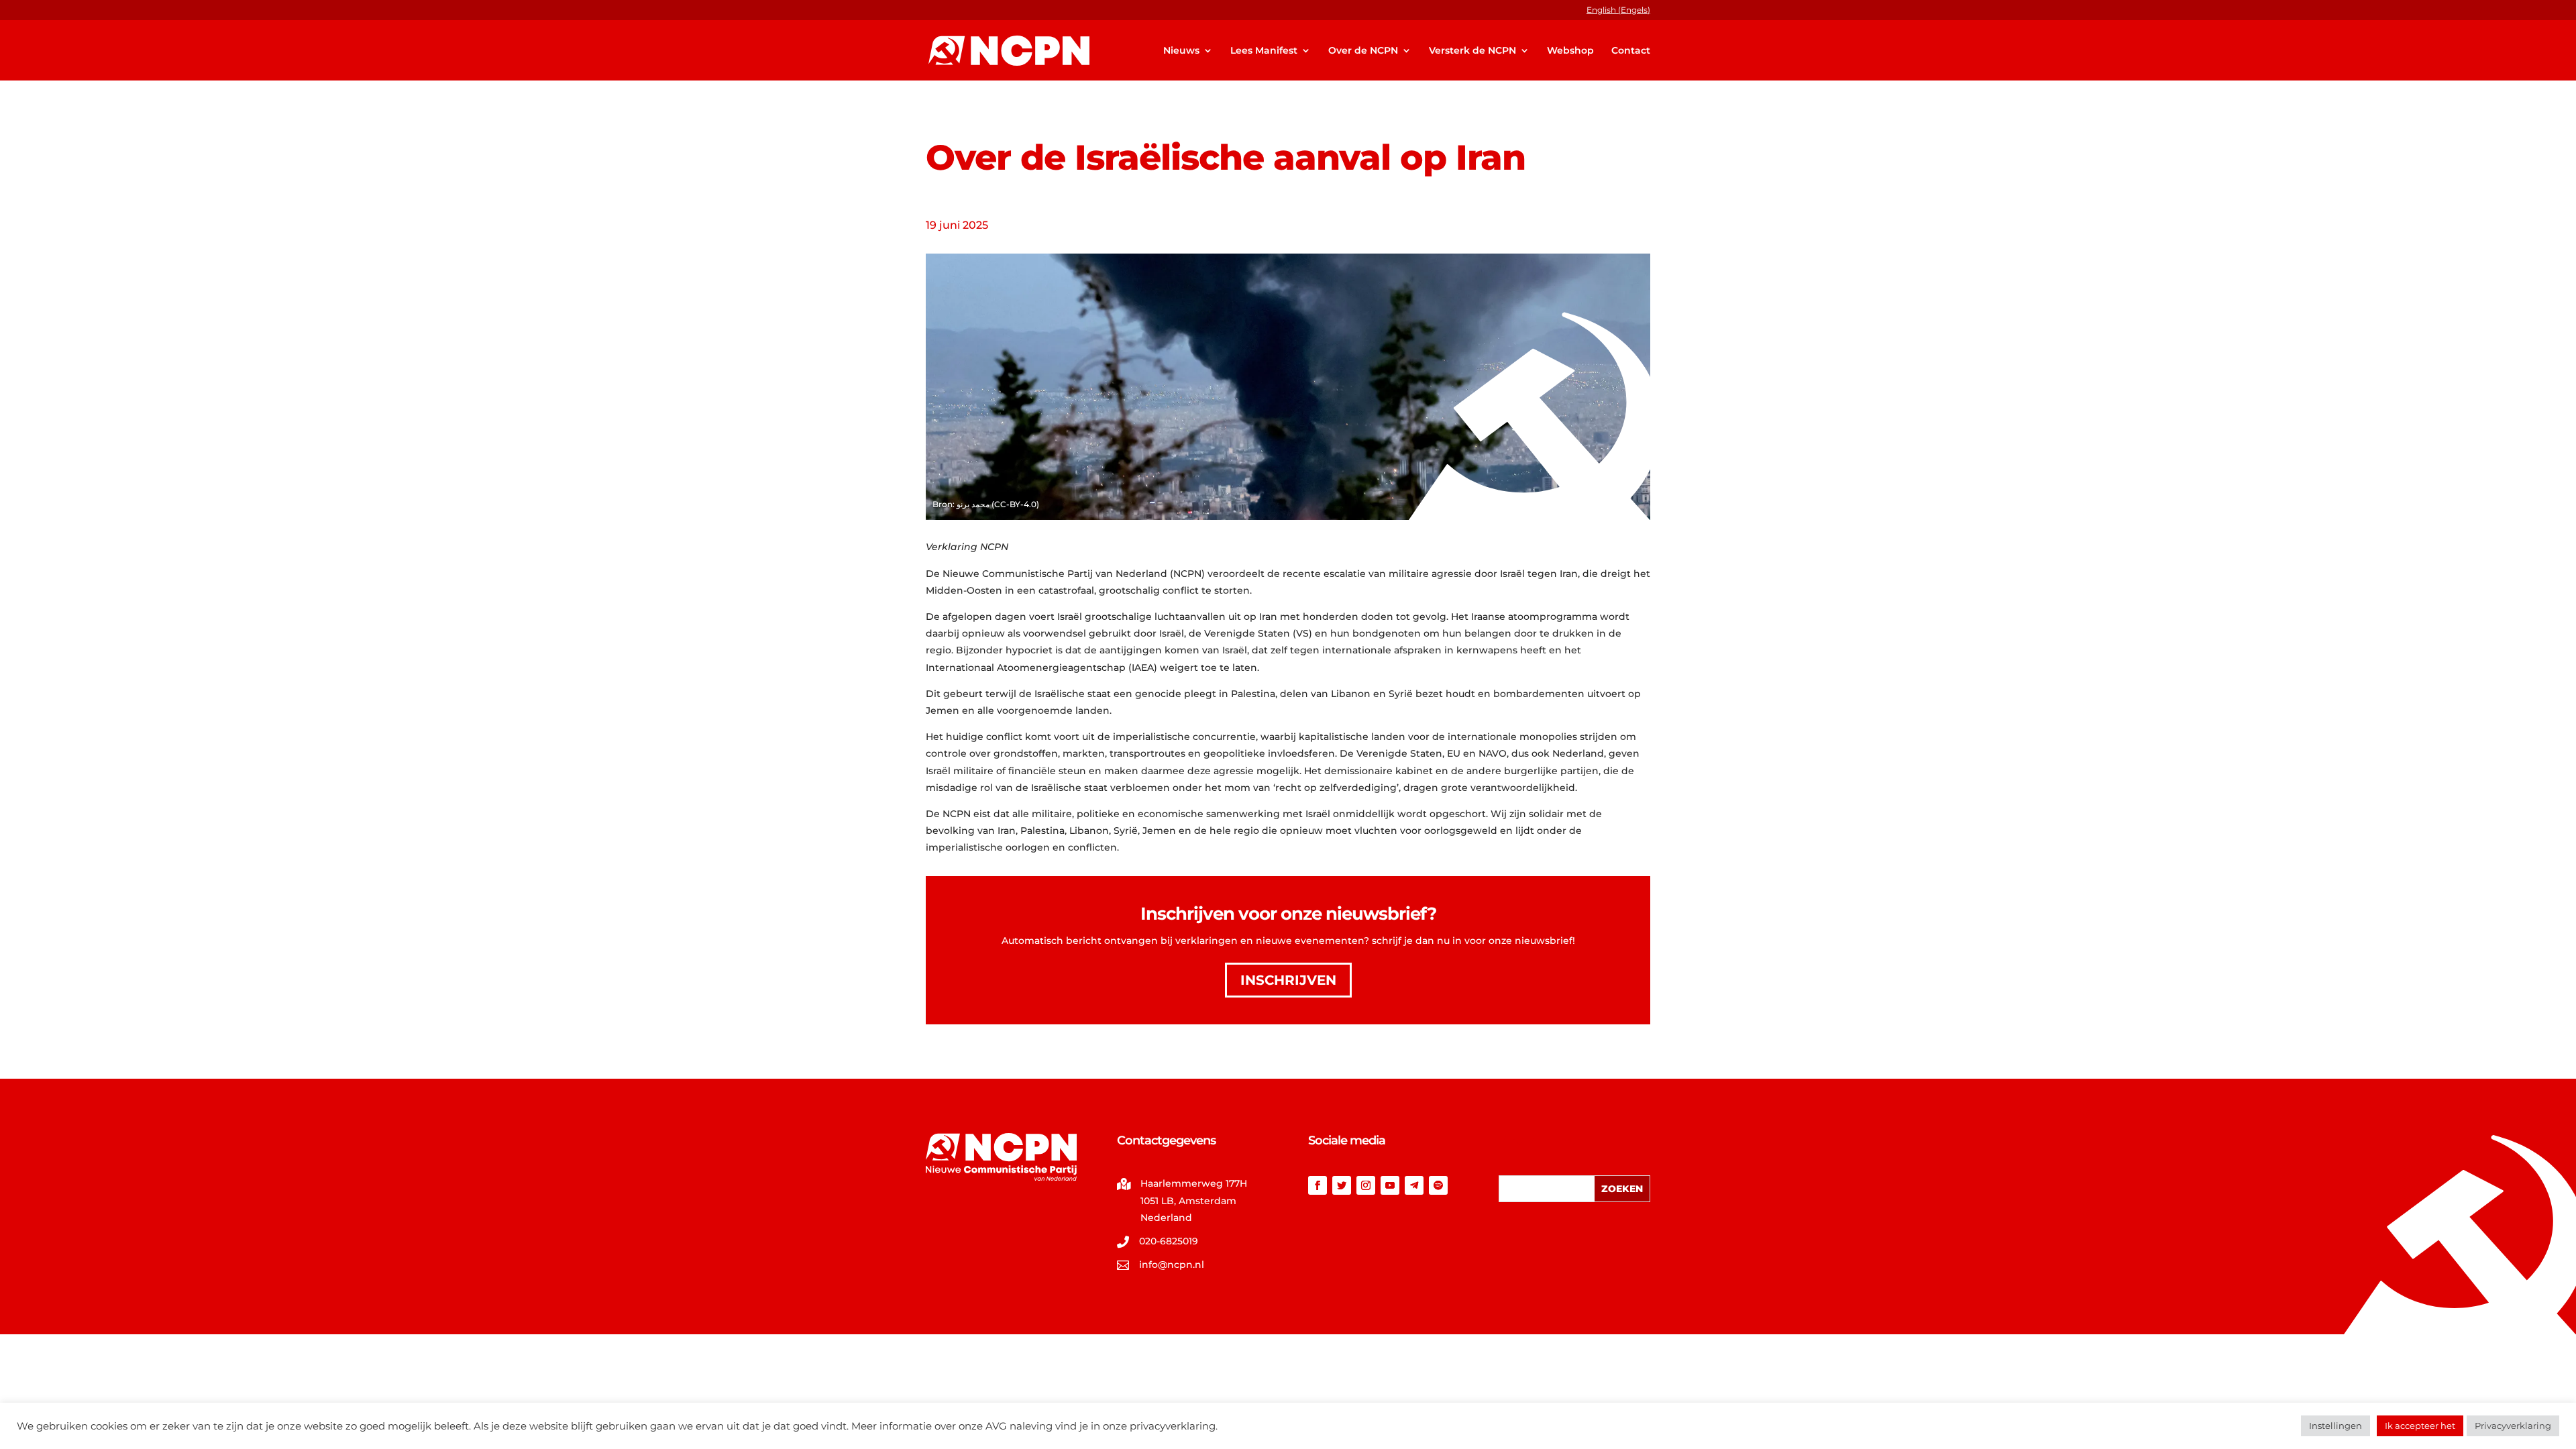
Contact (1631, 51)
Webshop (1570, 51)
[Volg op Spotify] (1438, 1185)
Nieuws (1181, 51)
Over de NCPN (1363, 51)
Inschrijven (1288, 980)
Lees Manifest (1264, 51)
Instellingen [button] (2336, 1426)
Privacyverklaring (2513, 1426)
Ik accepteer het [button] (2420, 1426)
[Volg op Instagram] (1366, 1185)
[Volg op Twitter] (1342, 1185)
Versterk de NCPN (1472, 51)
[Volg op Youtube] (1390, 1185)
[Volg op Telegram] (1414, 1185)
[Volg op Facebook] (1318, 1185)
